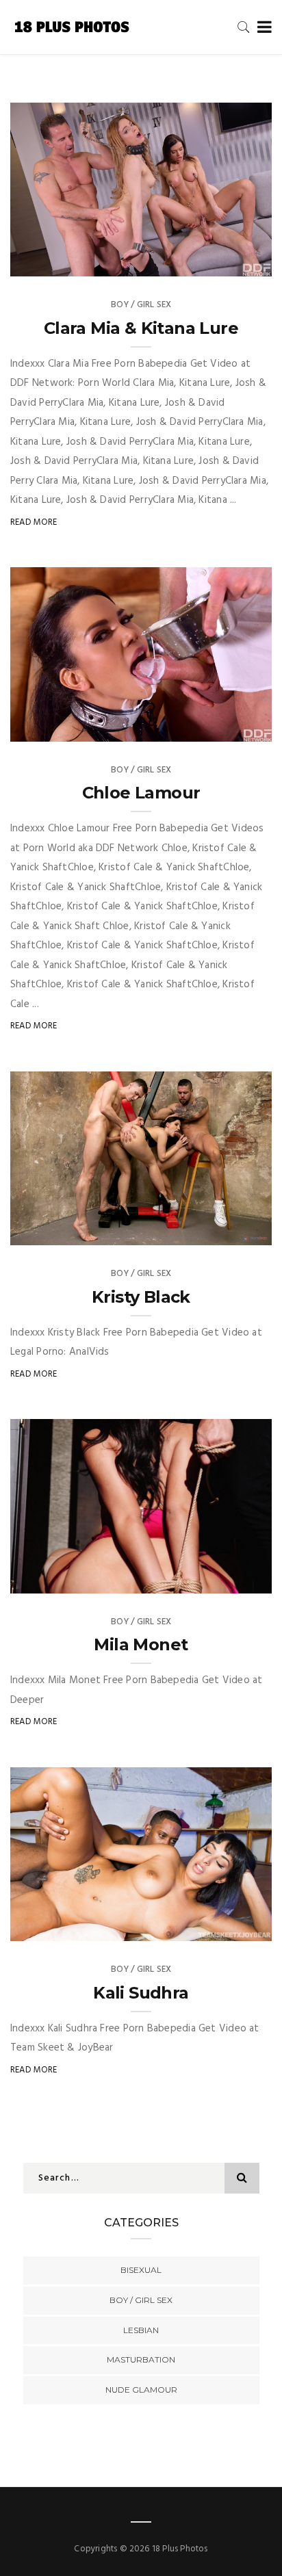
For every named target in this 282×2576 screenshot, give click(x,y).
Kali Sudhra (141, 1993)
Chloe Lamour (141, 793)
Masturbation (141, 2359)
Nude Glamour (141, 2390)
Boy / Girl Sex (141, 305)
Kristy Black (141, 1297)
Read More (34, 522)
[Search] (244, 27)
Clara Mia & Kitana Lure (141, 328)
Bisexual (141, 2270)
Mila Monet (141, 1644)
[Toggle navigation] (262, 28)
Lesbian (141, 2330)
